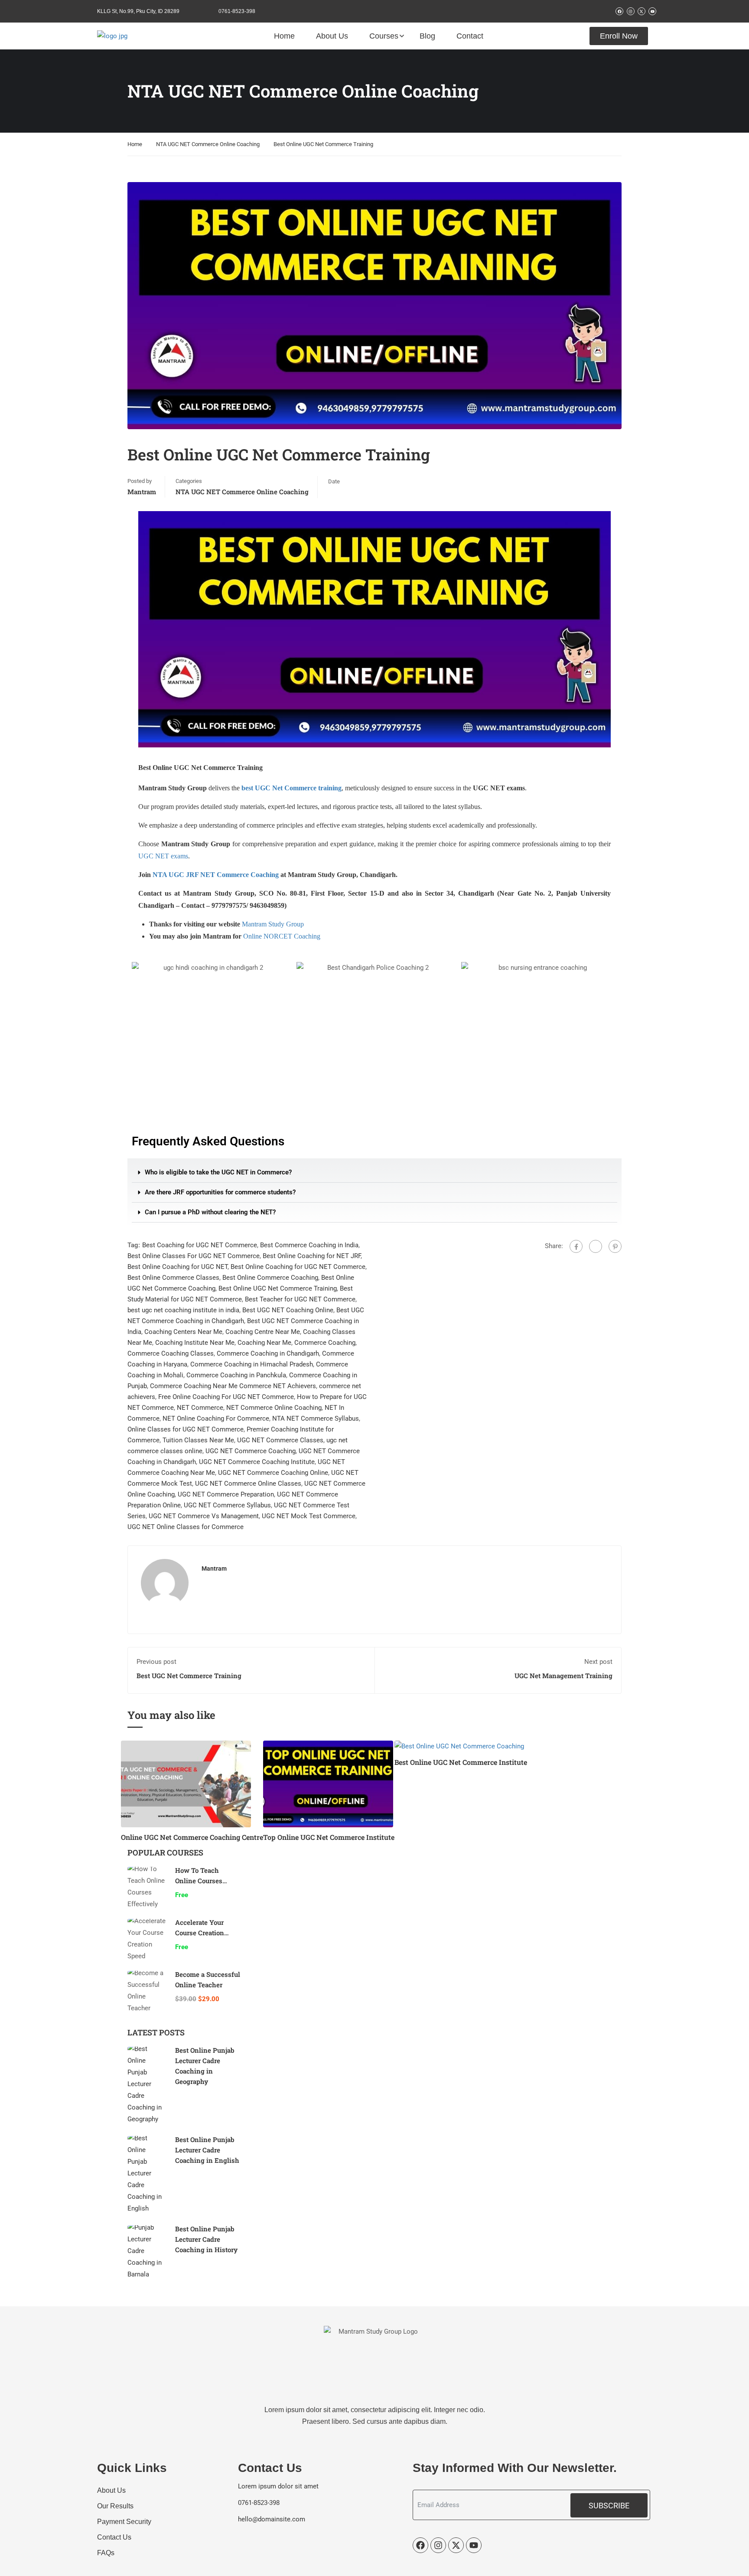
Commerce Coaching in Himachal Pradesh (252, 1364)
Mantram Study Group (273, 924)
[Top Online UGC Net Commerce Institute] (328, 1784)
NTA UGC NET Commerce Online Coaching (208, 144)
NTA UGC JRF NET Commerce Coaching (216, 875)
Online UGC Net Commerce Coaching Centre (192, 1837)
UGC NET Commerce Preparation (226, 1494)
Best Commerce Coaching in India (309, 1245)
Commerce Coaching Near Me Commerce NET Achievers (233, 1386)
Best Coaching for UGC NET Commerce (200, 1245)
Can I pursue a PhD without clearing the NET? (210, 1212)
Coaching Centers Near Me (183, 1332)
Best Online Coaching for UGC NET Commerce (298, 1267)
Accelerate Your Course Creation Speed (200, 1933)
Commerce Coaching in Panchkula (236, 1375)
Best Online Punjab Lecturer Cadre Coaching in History (206, 2239)
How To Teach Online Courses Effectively (199, 1881)
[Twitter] (596, 1246)
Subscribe (609, 2506)
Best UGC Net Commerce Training (189, 1676)
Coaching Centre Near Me (263, 1332)
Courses (384, 36)
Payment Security (124, 2522)
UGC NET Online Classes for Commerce (186, 1527)
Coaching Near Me (264, 1343)
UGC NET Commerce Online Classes (248, 1484)
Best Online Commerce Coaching (270, 1278)
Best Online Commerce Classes (173, 1278)
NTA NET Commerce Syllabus (316, 1418)
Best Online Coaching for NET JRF (312, 1256)
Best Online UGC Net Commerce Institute (461, 1762)
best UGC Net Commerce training (291, 788)
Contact (470, 36)
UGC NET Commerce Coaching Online (273, 1473)
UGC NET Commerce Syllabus (227, 1505)
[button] (374, 1173)
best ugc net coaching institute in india (183, 1310)
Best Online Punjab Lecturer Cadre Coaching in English (207, 2150)
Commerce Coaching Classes (171, 1353)
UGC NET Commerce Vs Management (204, 1516)
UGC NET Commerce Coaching (251, 1451)
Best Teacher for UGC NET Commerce (300, 1299)
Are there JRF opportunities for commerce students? (220, 1192)
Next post (598, 1662)
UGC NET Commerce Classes (280, 1440)
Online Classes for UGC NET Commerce (186, 1429)
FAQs (106, 2553)
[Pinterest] (615, 1246)
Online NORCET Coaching (282, 936)
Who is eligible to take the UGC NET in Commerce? (218, 1172)
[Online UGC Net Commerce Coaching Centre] (186, 1784)
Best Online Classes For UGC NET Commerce (194, 1256)
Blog (427, 36)
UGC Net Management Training (563, 1676)
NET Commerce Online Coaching (274, 1408)
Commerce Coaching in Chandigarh (268, 1353)
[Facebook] (576, 1246)
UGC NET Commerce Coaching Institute (257, 1462)
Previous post (156, 1662)
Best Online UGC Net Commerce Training (278, 1288)
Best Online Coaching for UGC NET (177, 1267)
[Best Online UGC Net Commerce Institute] (459, 1746)
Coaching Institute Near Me (195, 1343)
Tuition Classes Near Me (198, 1440)
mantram (142, 492)
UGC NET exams (163, 856)
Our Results (115, 2506)
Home (284, 36)
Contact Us (114, 2537)
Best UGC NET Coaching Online (288, 1310)
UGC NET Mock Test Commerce (309, 1516)
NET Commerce (200, 1408)
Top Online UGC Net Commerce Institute (329, 1837)
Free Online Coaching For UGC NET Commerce (226, 1397)
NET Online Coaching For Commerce (216, 1418)
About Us (332, 36)
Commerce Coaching (325, 1343)
